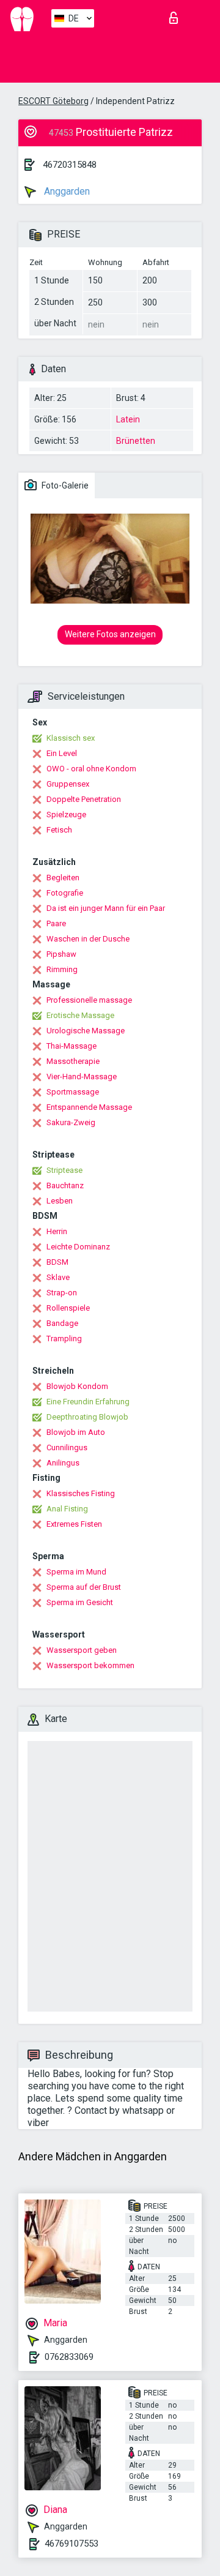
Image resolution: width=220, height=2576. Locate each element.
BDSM (57, 1262)
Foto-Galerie (64, 485)
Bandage (62, 1323)
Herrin (57, 1231)
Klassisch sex (71, 738)
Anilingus (63, 1463)
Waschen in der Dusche (88, 939)
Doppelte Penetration (84, 799)
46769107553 (71, 2544)
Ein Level (62, 753)
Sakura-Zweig (71, 1122)
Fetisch (59, 830)
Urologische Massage (86, 1031)
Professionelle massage (89, 1000)
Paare (56, 923)
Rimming (62, 969)
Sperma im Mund (76, 1572)
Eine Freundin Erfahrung (88, 1402)
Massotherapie (73, 1061)
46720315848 (70, 165)
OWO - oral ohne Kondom (91, 769)
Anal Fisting (67, 1509)
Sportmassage (73, 1092)
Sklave (58, 1277)
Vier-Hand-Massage (82, 1076)
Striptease (64, 1170)
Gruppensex (68, 784)
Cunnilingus (67, 1447)
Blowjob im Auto (76, 1432)
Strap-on (62, 1293)
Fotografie (65, 893)
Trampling (64, 1339)
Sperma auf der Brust (84, 1587)
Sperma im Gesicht (80, 1602)
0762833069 (69, 2357)
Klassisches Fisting (81, 1493)
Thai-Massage (71, 1046)
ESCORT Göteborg (53, 101)
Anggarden (66, 191)
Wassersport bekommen (90, 1665)
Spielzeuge (66, 814)
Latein (128, 419)
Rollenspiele (68, 1308)
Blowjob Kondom (77, 1386)
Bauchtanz (65, 1185)
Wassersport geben (82, 1650)
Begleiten (63, 878)
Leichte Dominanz (78, 1247)
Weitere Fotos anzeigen (110, 634)
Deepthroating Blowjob (87, 1417)
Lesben (60, 1201)
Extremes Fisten (74, 1524)
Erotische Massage (80, 1015)
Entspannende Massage (89, 1107)
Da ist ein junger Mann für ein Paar (106, 908)
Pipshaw (61, 954)
